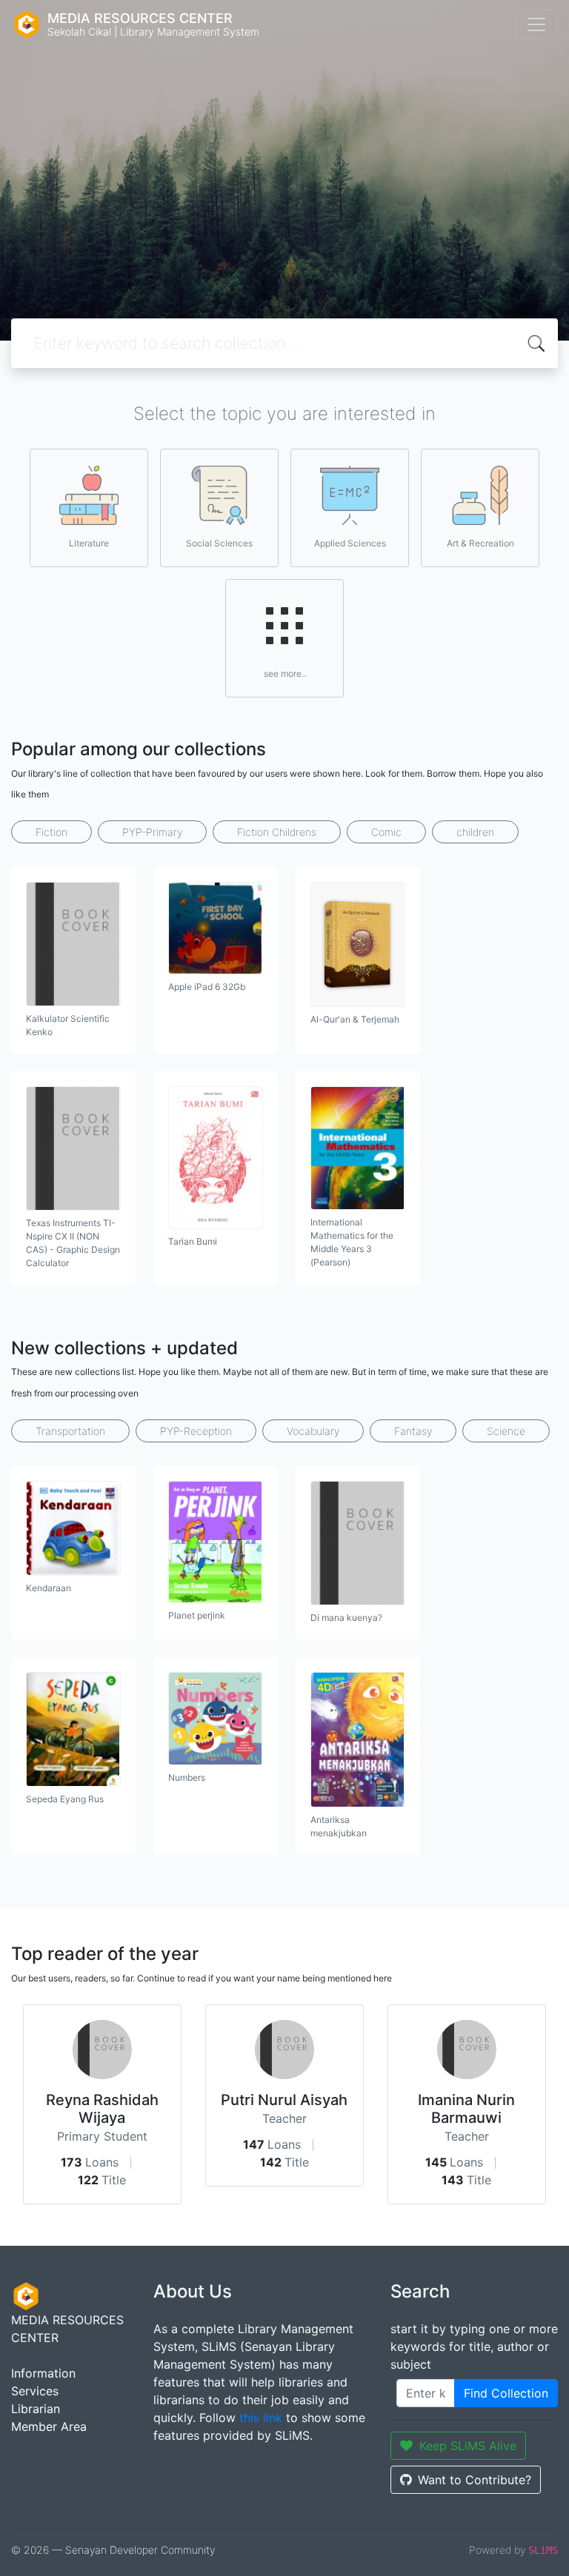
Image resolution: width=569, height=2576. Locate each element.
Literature (89, 543)
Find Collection (506, 2393)
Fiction (51, 832)
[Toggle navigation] (536, 24)
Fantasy (413, 1431)
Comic (386, 832)
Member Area (49, 2426)
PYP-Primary (152, 832)
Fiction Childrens (277, 832)
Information (43, 2373)
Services (35, 2391)
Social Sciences (219, 543)
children (475, 832)
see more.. (285, 673)
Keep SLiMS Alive (468, 2446)
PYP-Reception (196, 1431)
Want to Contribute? (475, 2480)
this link (261, 2418)
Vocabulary (313, 1431)
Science (506, 1431)
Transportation (70, 1431)
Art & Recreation (480, 543)
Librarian (36, 2409)
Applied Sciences (350, 543)
